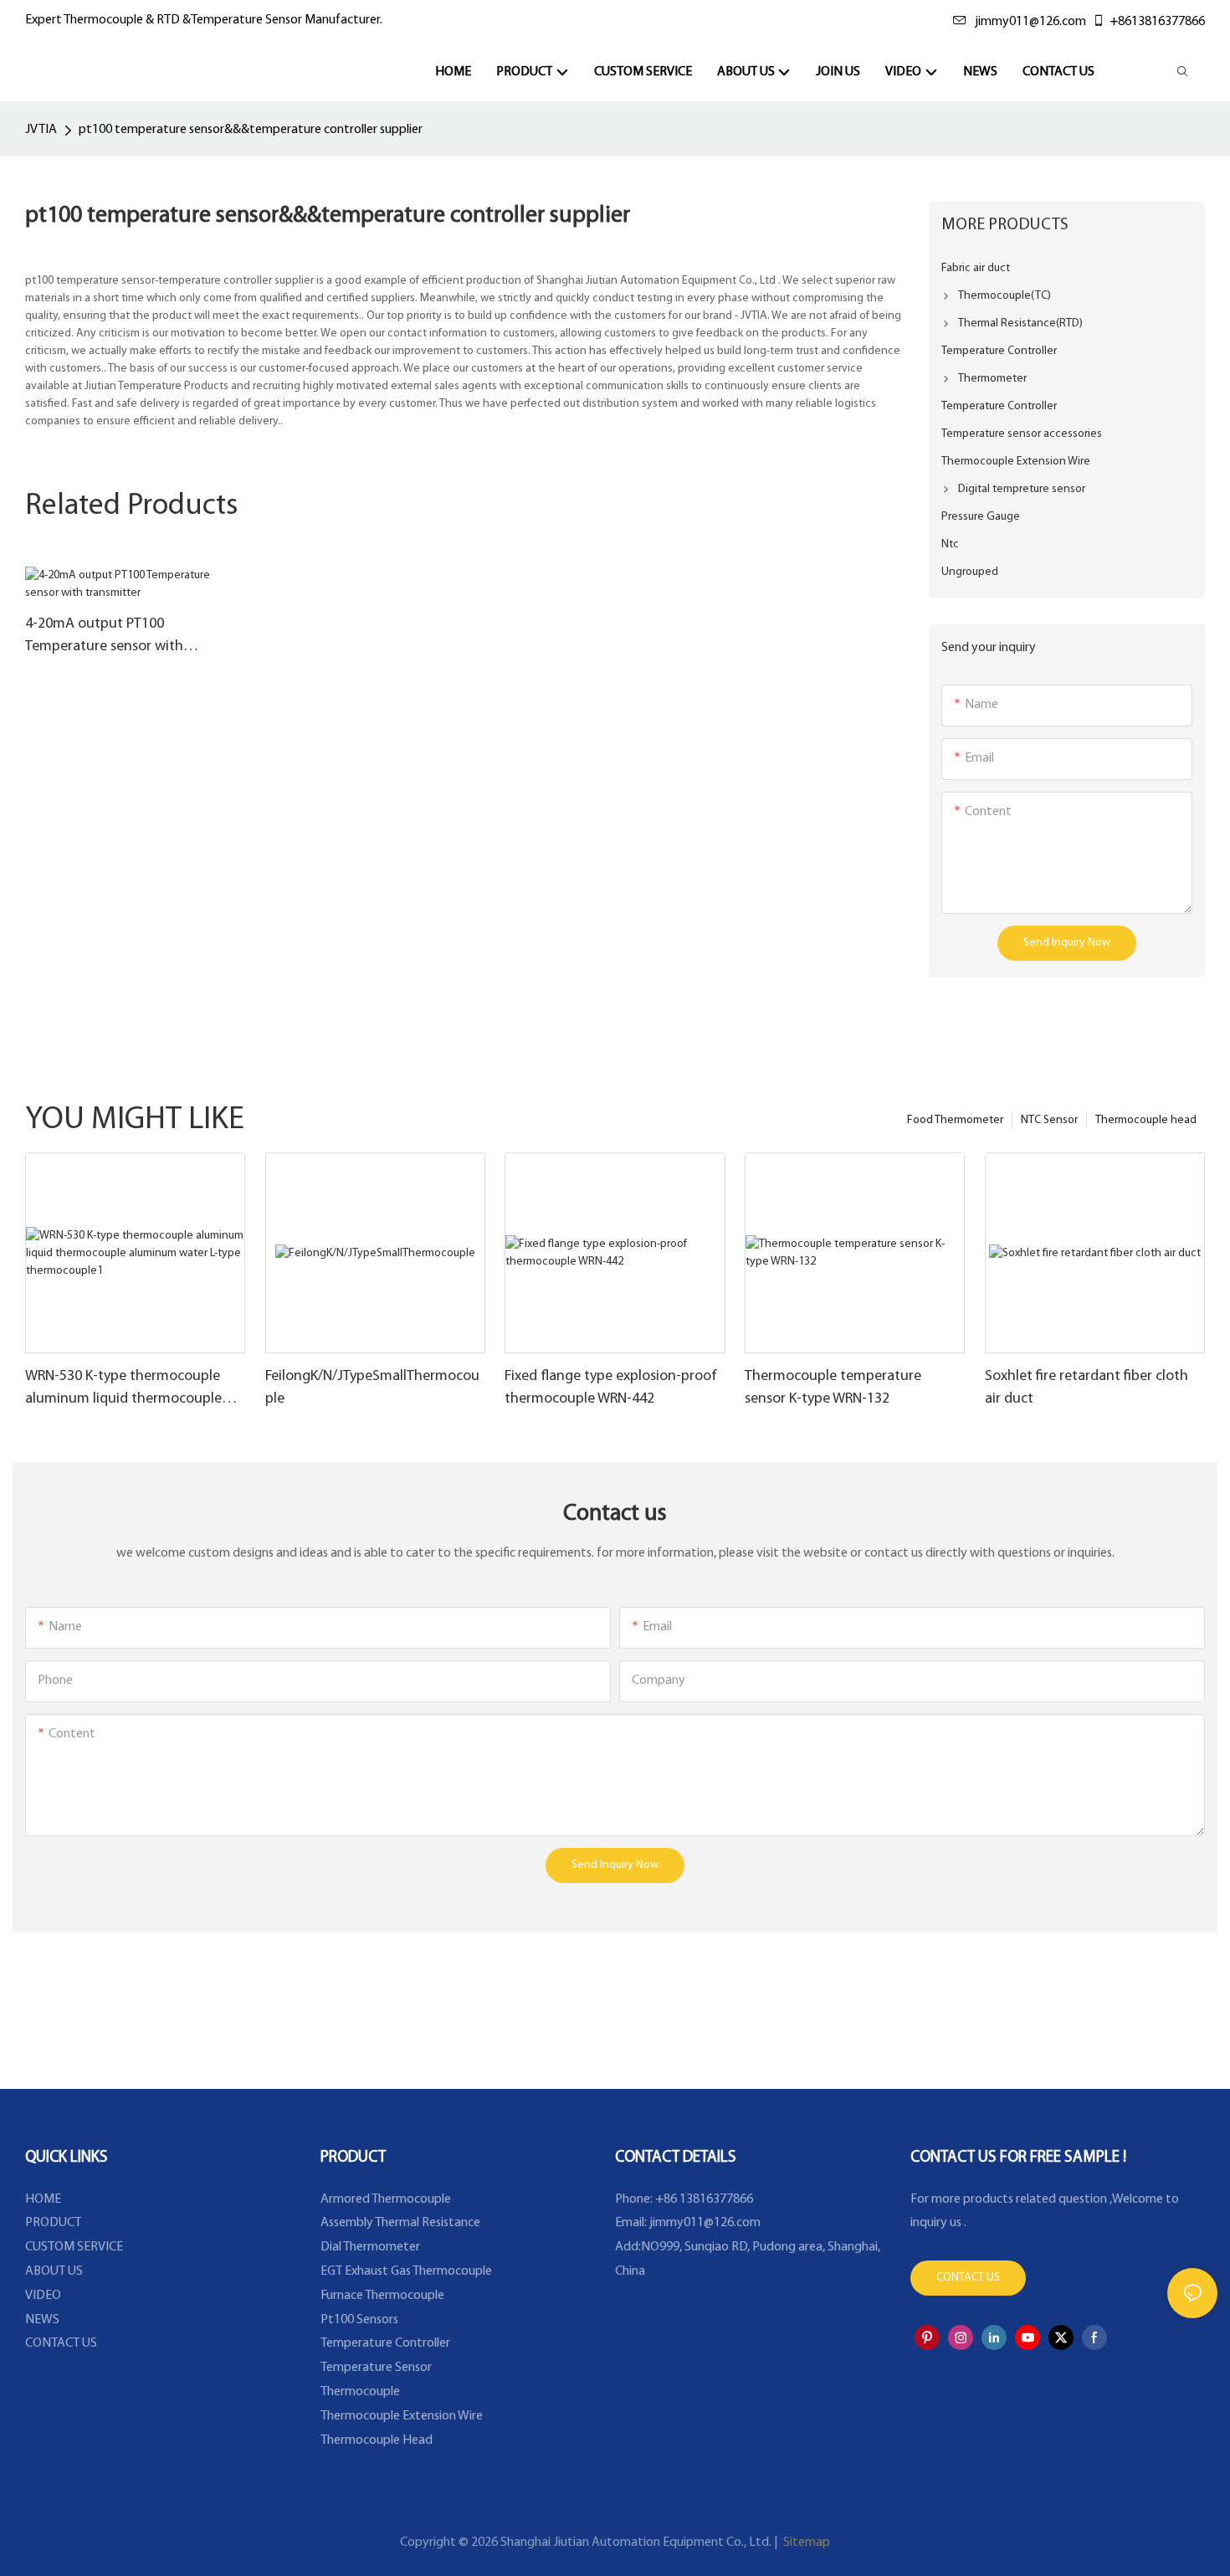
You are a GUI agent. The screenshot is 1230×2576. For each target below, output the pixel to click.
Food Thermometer (955, 1120)
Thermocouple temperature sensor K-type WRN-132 (833, 1388)
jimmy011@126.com (1030, 22)
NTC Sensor (1049, 1120)
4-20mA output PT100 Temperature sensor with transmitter (104, 638)
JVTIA (41, 130)
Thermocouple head (1146, 1120)
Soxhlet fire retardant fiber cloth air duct (1086, 1388)
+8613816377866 (1157, 22)
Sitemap (805, 2543)
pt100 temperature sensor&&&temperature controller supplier (251, 130)
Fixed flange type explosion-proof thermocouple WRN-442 (611, 1388)
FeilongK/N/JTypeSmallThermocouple (372, 1388)
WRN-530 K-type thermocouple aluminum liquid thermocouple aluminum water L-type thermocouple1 (123, 1390)
